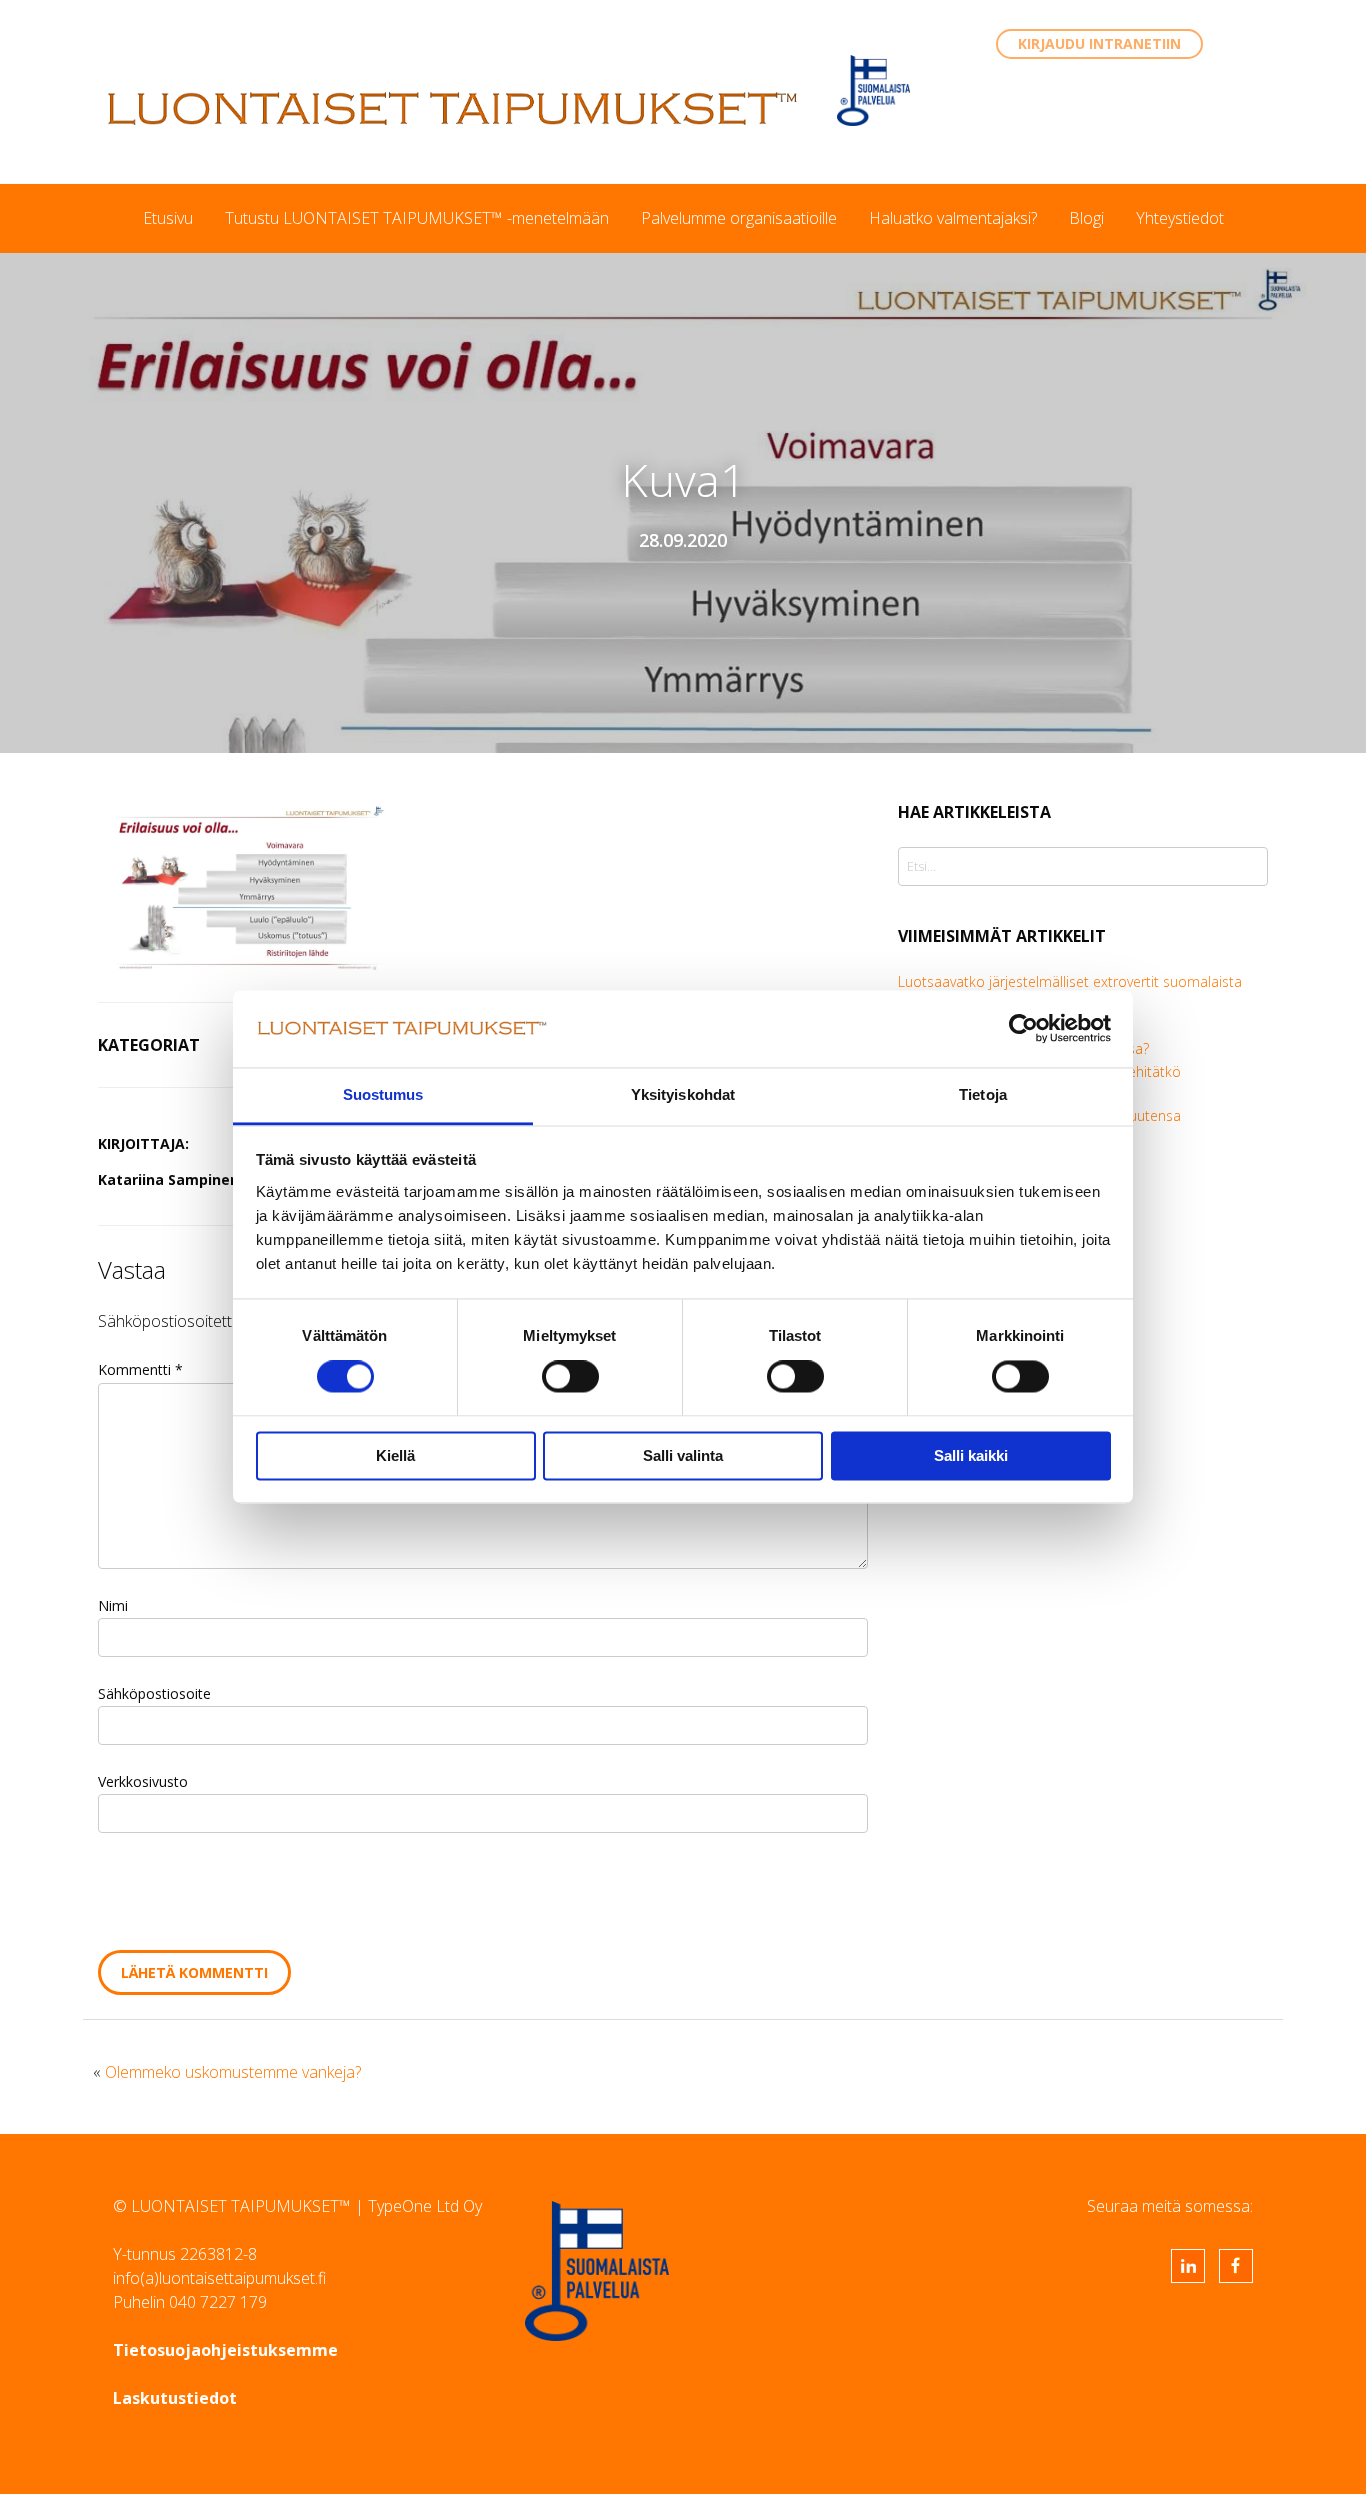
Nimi (113, 1605)
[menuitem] (168, 218)
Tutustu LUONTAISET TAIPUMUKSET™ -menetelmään (417, 218)
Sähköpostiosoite (154, 1693)
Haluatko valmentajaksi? (953, 218)
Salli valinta (683, 1455)
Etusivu (168, 218)
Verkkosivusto (143, 1781)
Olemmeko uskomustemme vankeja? (233, 2072)
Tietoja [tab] (983, 1094)
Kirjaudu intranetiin (1099, 43)
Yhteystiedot (1180, 218)
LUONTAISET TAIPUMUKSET (453, 108)
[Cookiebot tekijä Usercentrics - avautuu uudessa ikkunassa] (1023, 1029)
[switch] (570, 1377)
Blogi (1086, 218)
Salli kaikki (971, 1455)
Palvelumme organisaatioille (739, 218)
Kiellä (395, 1455)
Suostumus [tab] (383, 1094)
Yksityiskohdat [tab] (683, 1094)
